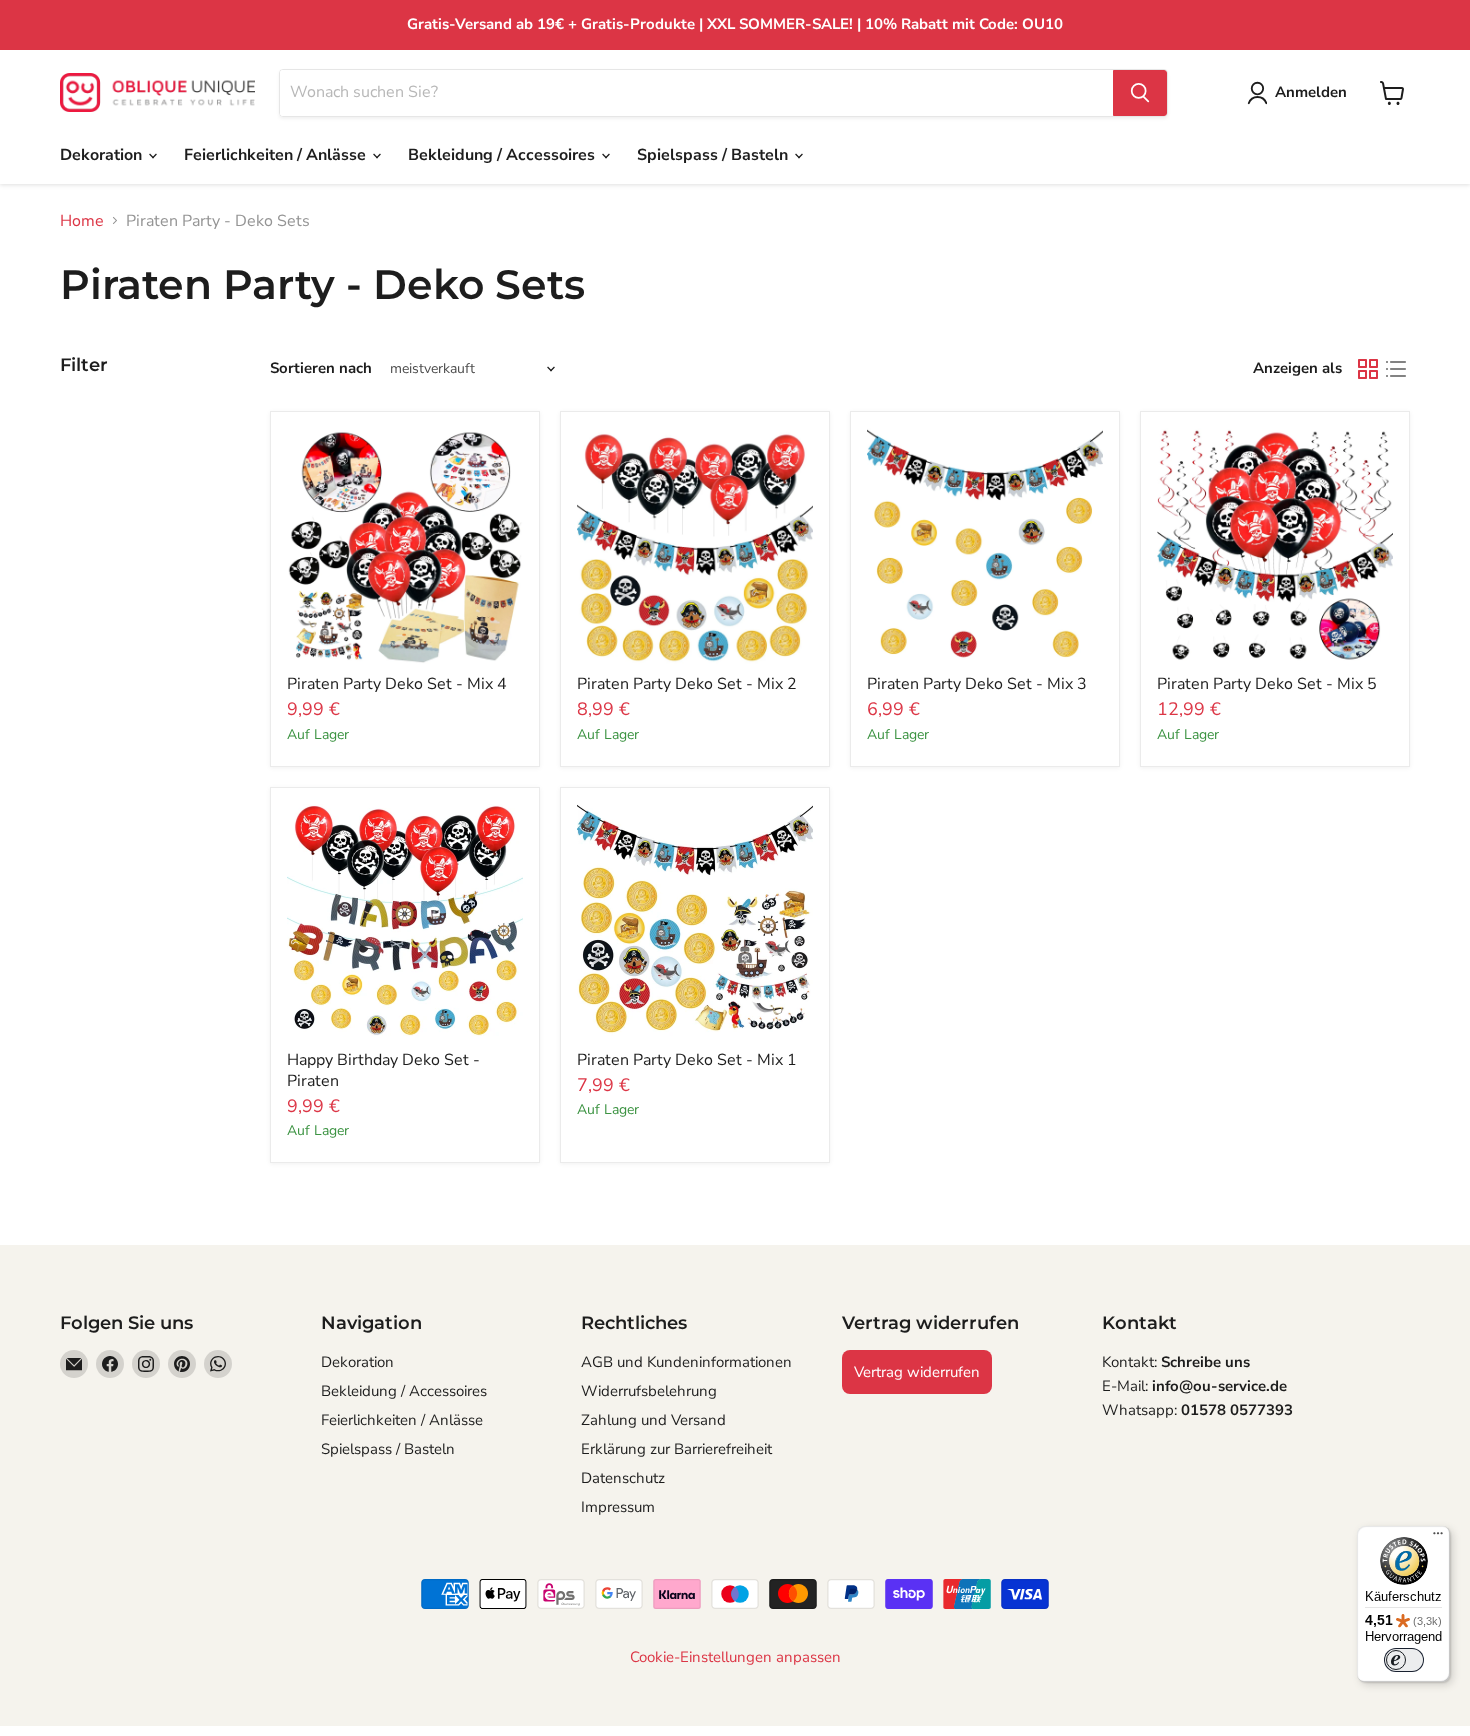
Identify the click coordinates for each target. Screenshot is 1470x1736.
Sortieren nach (321, 368)
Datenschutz (623, 1478)
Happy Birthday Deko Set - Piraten (383, 1070)
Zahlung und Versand (653, 1420)
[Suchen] (1140, 93)
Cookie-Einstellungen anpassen (735, 1657)
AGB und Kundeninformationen (686, 1362)
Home (82, 221)
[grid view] (1368, 369)
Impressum (618, 1507)
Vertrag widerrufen (917, 1372)
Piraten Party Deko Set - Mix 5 (1267, 684)
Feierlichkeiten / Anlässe (277, 155)
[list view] (1396, 369)
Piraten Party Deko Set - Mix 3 (977, 684)
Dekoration (103, 155)
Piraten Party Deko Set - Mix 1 (687, 1060)
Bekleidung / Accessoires (503, 155)
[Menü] (1438, 1538)
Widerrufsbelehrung (649, 1391)
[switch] (1404, 1660)
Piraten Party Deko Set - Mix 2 (687, 684)
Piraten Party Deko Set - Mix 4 (397, 684)
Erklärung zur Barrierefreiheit (676, 1449)
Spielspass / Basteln (714, 155)
